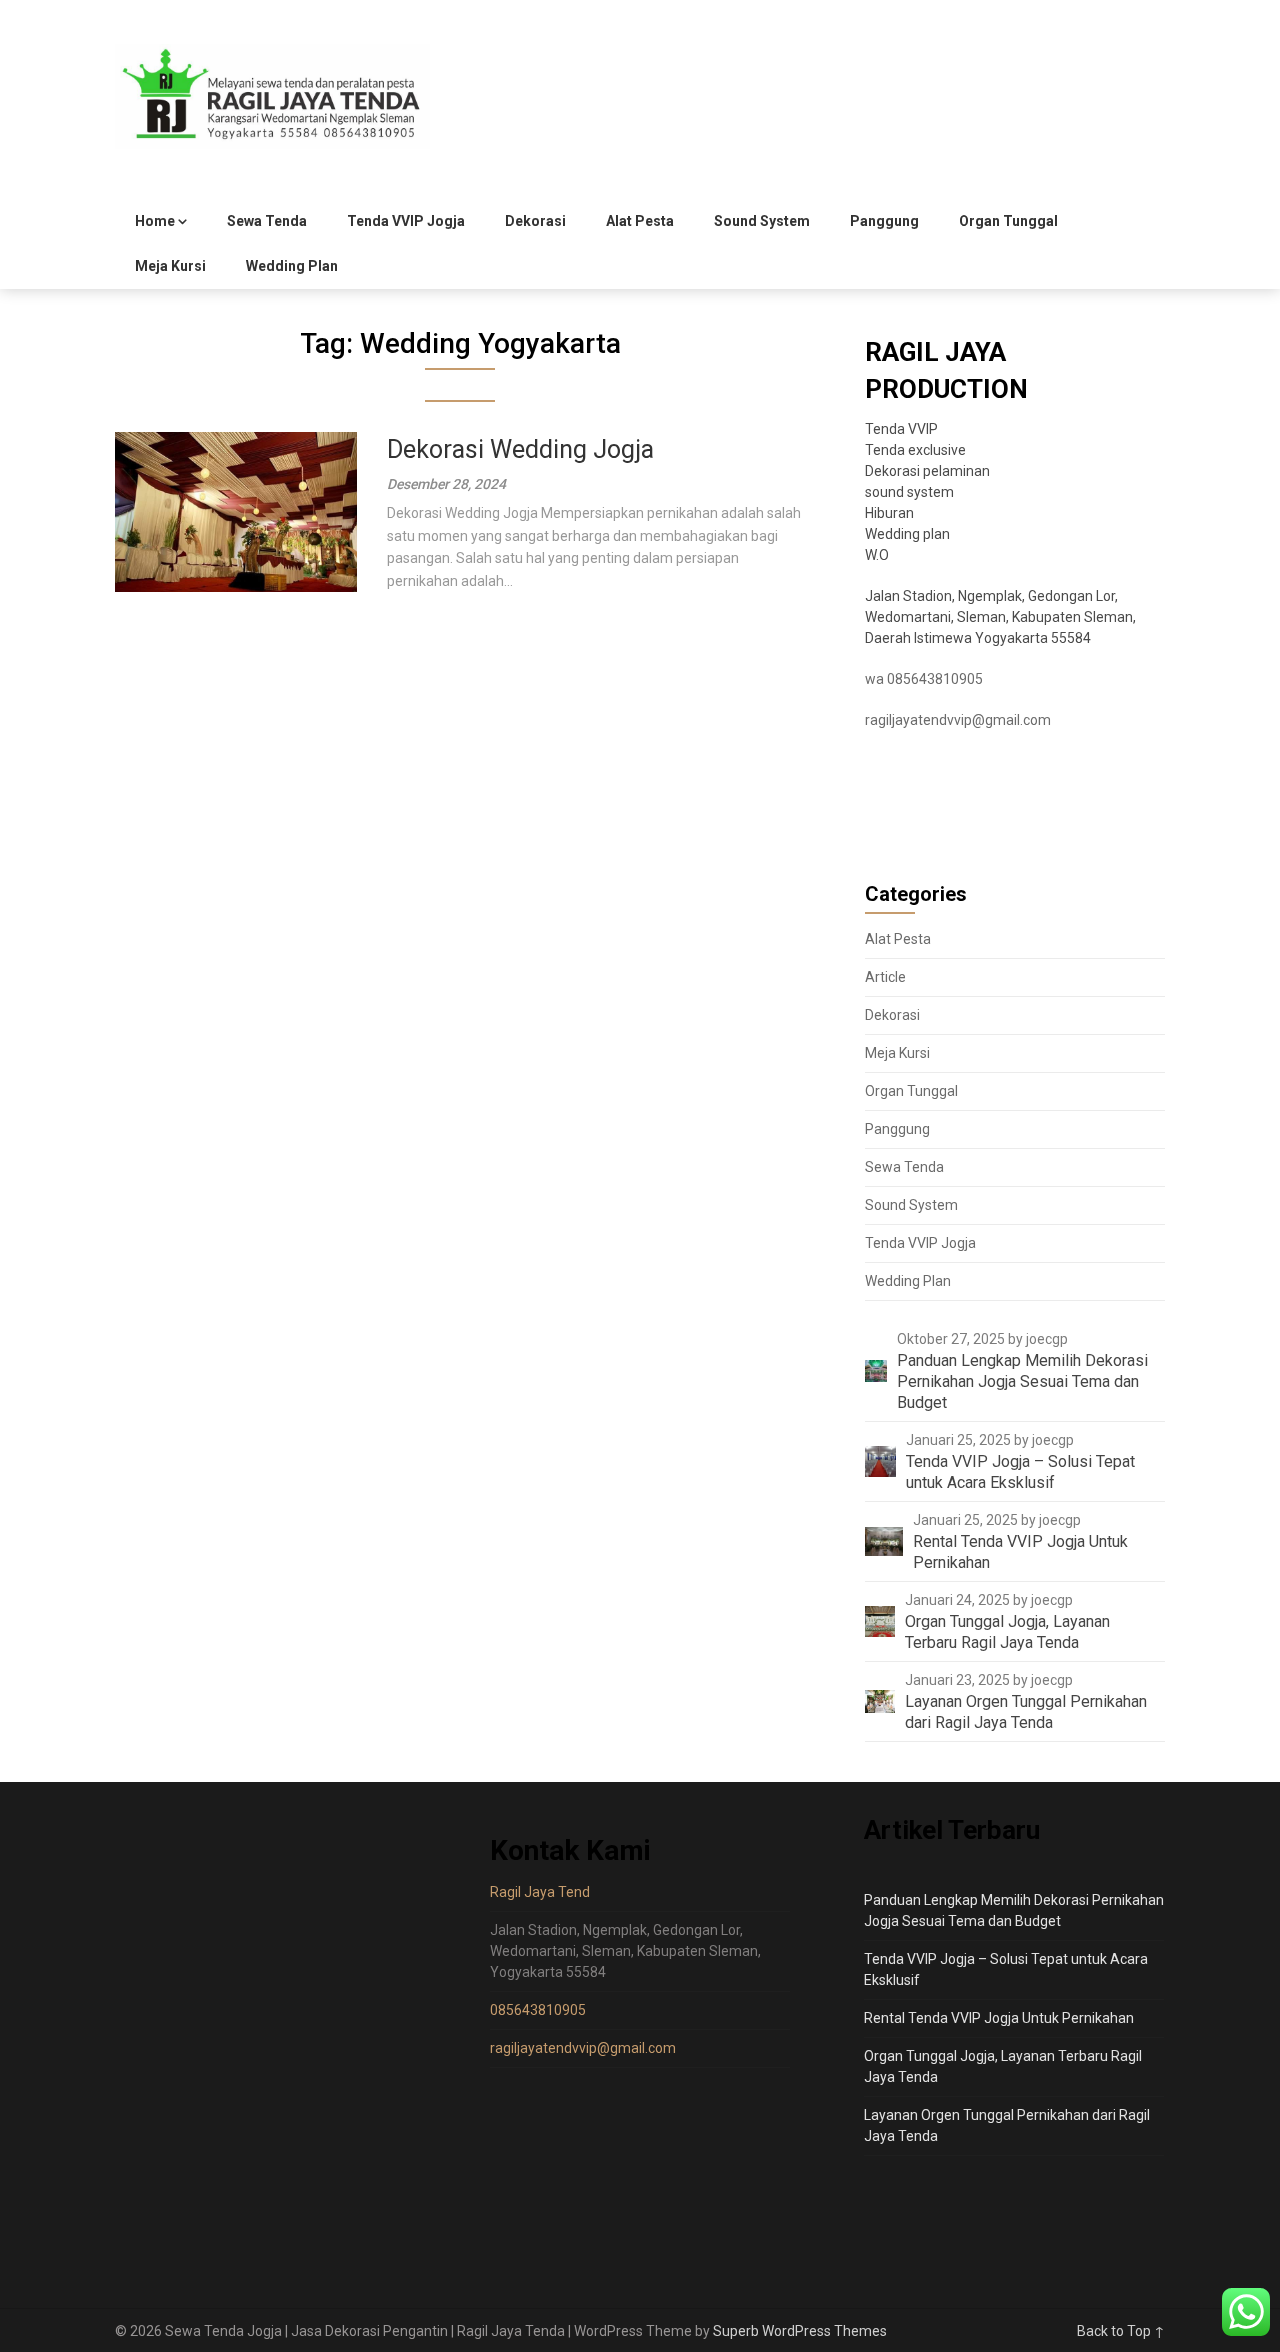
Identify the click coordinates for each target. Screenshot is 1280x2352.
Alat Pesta (640, 221)
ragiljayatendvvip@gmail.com (958, 720)
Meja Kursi (170, 266)
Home (155, 221)
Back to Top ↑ (1121, 2331)
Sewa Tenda (267, 221)
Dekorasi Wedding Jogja (520, 449)
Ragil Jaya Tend (540, 1892)
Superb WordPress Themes (800, 2331)
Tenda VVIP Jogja (406, 221)
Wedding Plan (292, 266)
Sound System (762, 221)
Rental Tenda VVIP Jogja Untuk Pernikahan (999, 2018)
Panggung (884, 221)
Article (885, 977)
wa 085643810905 (924, 679)
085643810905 (538, 2010)
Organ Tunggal (1008, 221)
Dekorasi (535, 221)
